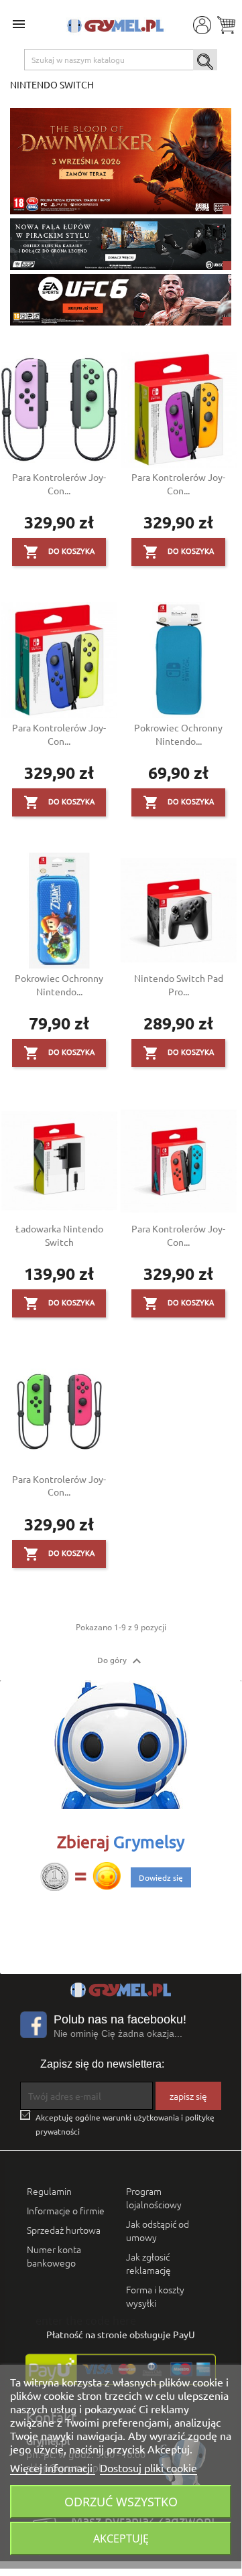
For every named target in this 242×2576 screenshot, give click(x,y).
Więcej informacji (53, 2467)
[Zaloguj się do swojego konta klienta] (201, 24)
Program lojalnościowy (154, 2198)
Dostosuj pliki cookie (148, 2467)
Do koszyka (59, 552)
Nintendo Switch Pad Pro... (179, 985)
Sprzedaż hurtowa (64, 2230)
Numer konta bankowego (54, 2256)
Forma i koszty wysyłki (155, 2296)
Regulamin (49, 2191)
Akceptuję (121, 2538)
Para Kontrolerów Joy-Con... (59, 484)
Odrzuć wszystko (121, 2501)
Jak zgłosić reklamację (148, 2263)
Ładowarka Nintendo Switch (59, 1235)
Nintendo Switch (52, 84)
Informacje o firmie (66, 2210)
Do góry (121, 1661)
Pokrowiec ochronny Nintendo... (178, 734)
